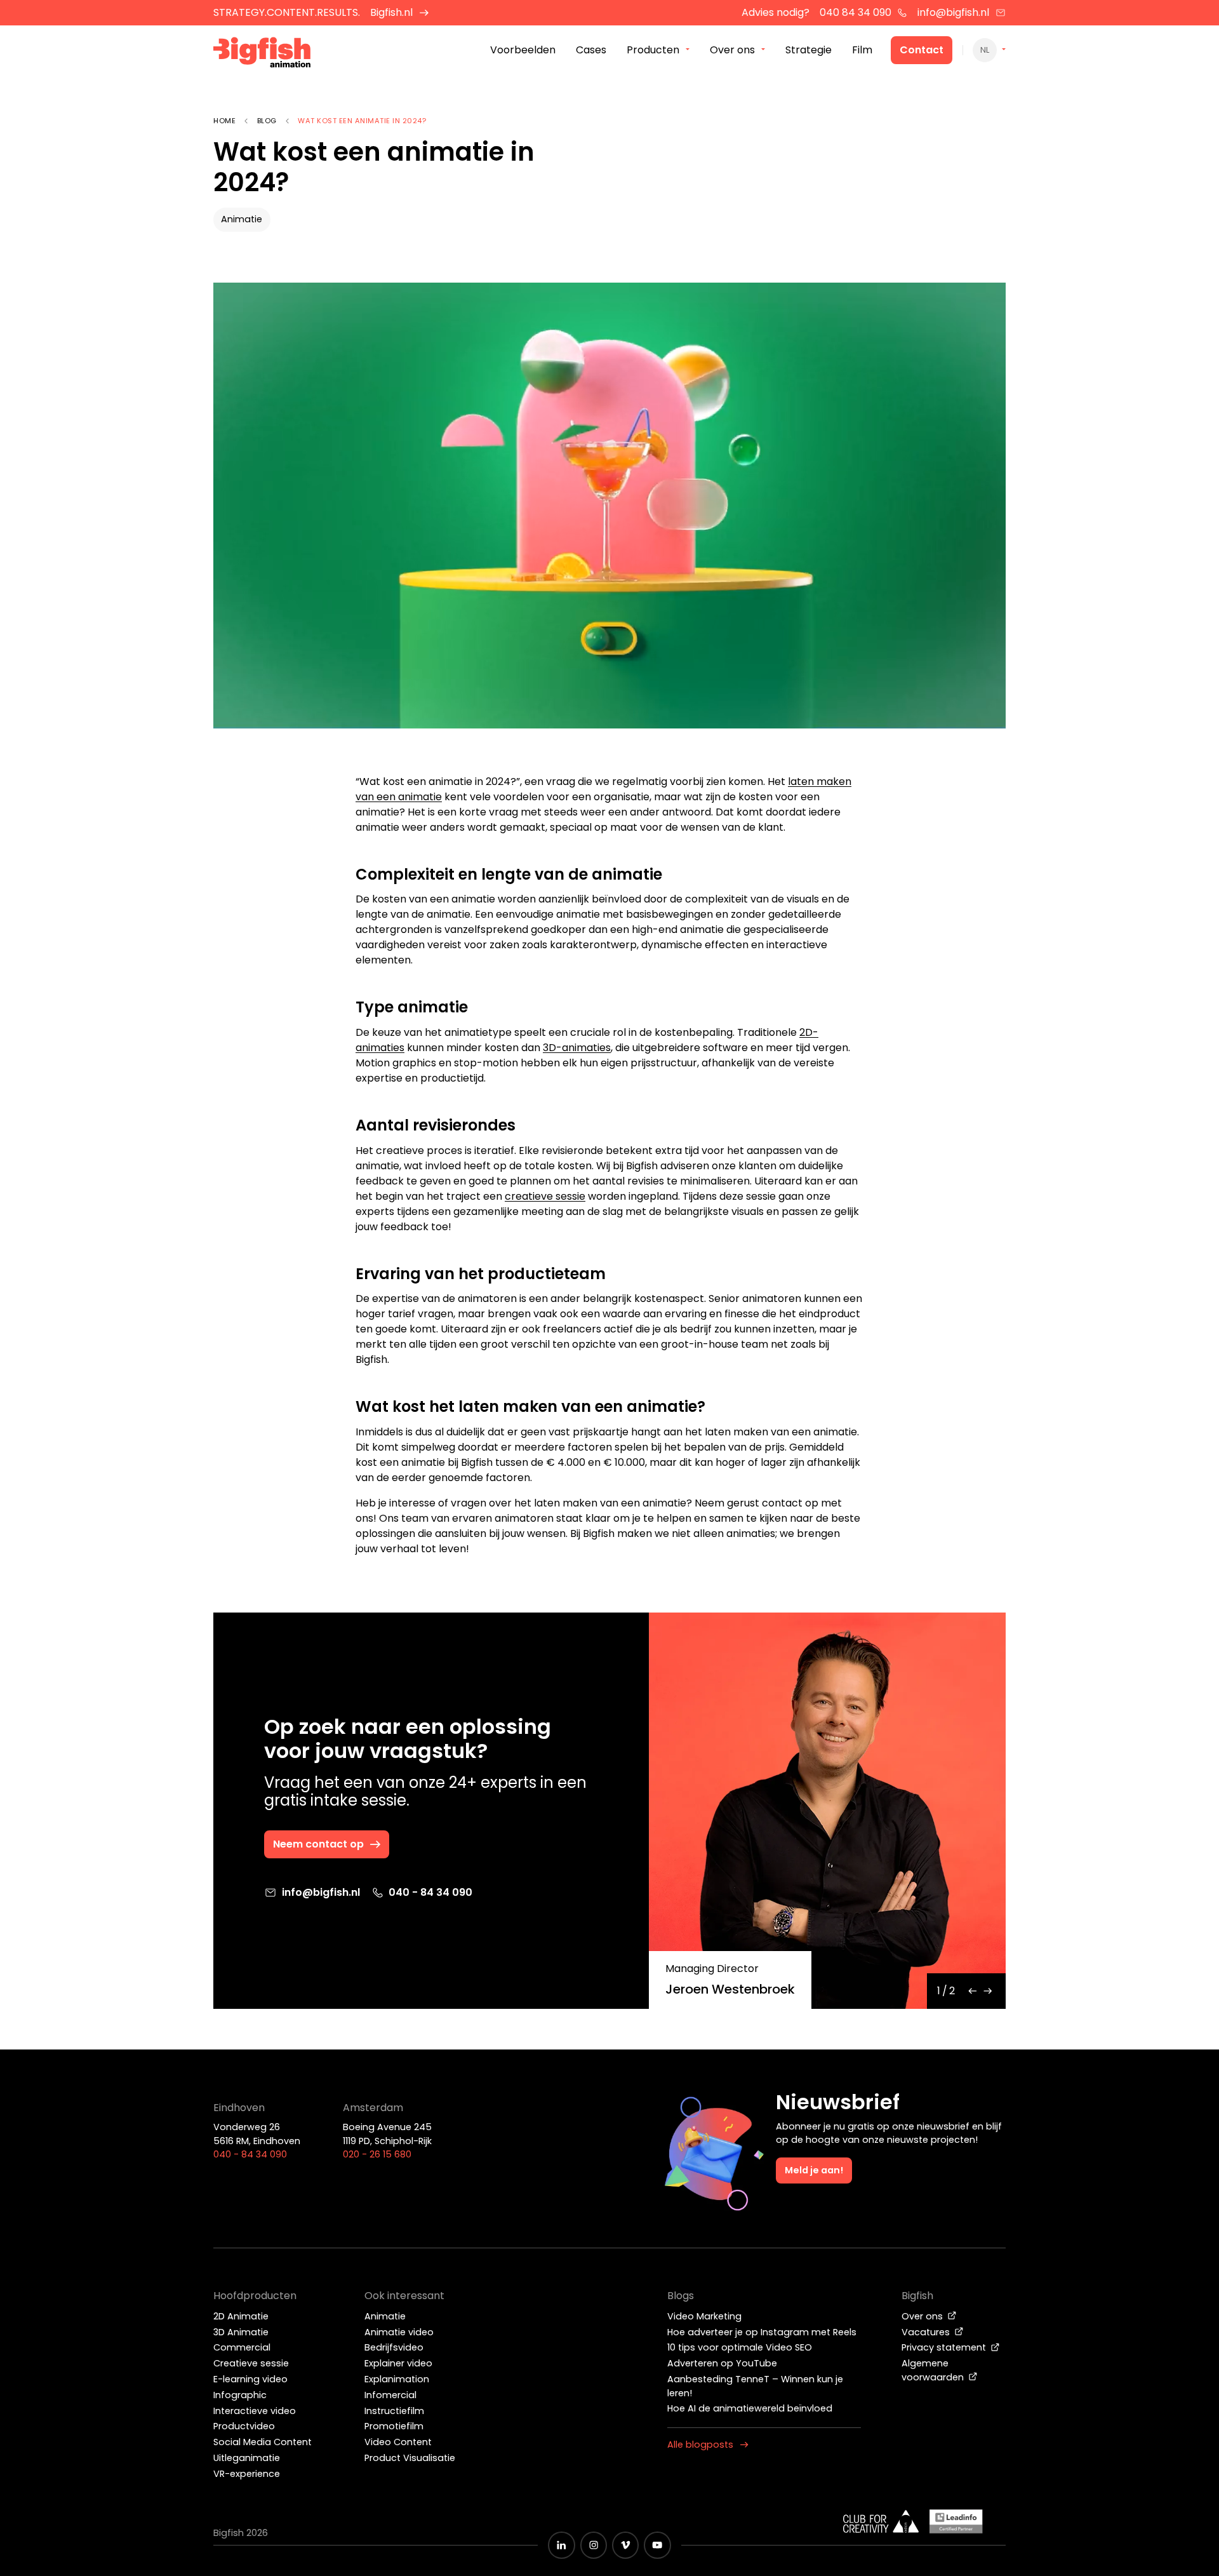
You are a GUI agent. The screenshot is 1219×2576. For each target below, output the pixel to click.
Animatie (242, 219)
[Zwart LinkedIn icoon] (561, 2545)
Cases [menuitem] (591, 50)
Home (224, 121)
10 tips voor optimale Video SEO (740, 2347)
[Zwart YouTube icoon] (657, 2545)
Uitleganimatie (247, 2458)
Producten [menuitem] (653, 50)
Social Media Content (263, 2442)
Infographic (240, 2395)
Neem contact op (318, 1844)
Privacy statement (945, 2347)
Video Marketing (704, 2316)
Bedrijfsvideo (394, 2347)
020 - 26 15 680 (377, 2154)
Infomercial (390, 2395)
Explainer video (398, 2363)
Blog (267, 121)
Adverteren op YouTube (722, 2363)
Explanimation (397, 2379)
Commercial (242, 2347)
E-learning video (250, 2379)
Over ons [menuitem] (732, 50)
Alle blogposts (700, 2445)
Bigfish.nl (391, 12)
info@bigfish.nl (953, 12)
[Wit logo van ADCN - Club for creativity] (881, 2521)
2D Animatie (241, 2316)
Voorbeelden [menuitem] (523, 50)
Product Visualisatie (410, 2458)
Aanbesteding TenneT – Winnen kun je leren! (755, 2386)
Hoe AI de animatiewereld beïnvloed (750, 2408)
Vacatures (927, 2332)
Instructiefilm (394, 2411)
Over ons (923, 2316)
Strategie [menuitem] (809, 50)
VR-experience (247, 2474)
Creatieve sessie (251, 2363)
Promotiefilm (394, 2426)
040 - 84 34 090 (430, 1892)
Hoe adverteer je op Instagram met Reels (762, 2332)
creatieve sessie (545, 1196)
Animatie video (399, 2332)
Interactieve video (255, 2411)
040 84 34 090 (856, 12)
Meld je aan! (814, 2170)
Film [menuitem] (862, 50)
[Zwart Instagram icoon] (594, 2545)
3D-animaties (577, 1048)
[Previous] (973, 1991)
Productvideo (244, 2426)
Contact (922, 50)
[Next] (988, 1991)
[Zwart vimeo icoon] (625, 2545)
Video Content (398, 2442)
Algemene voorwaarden (934, 2370)
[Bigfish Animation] (262, 54)
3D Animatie (241, 2332)
